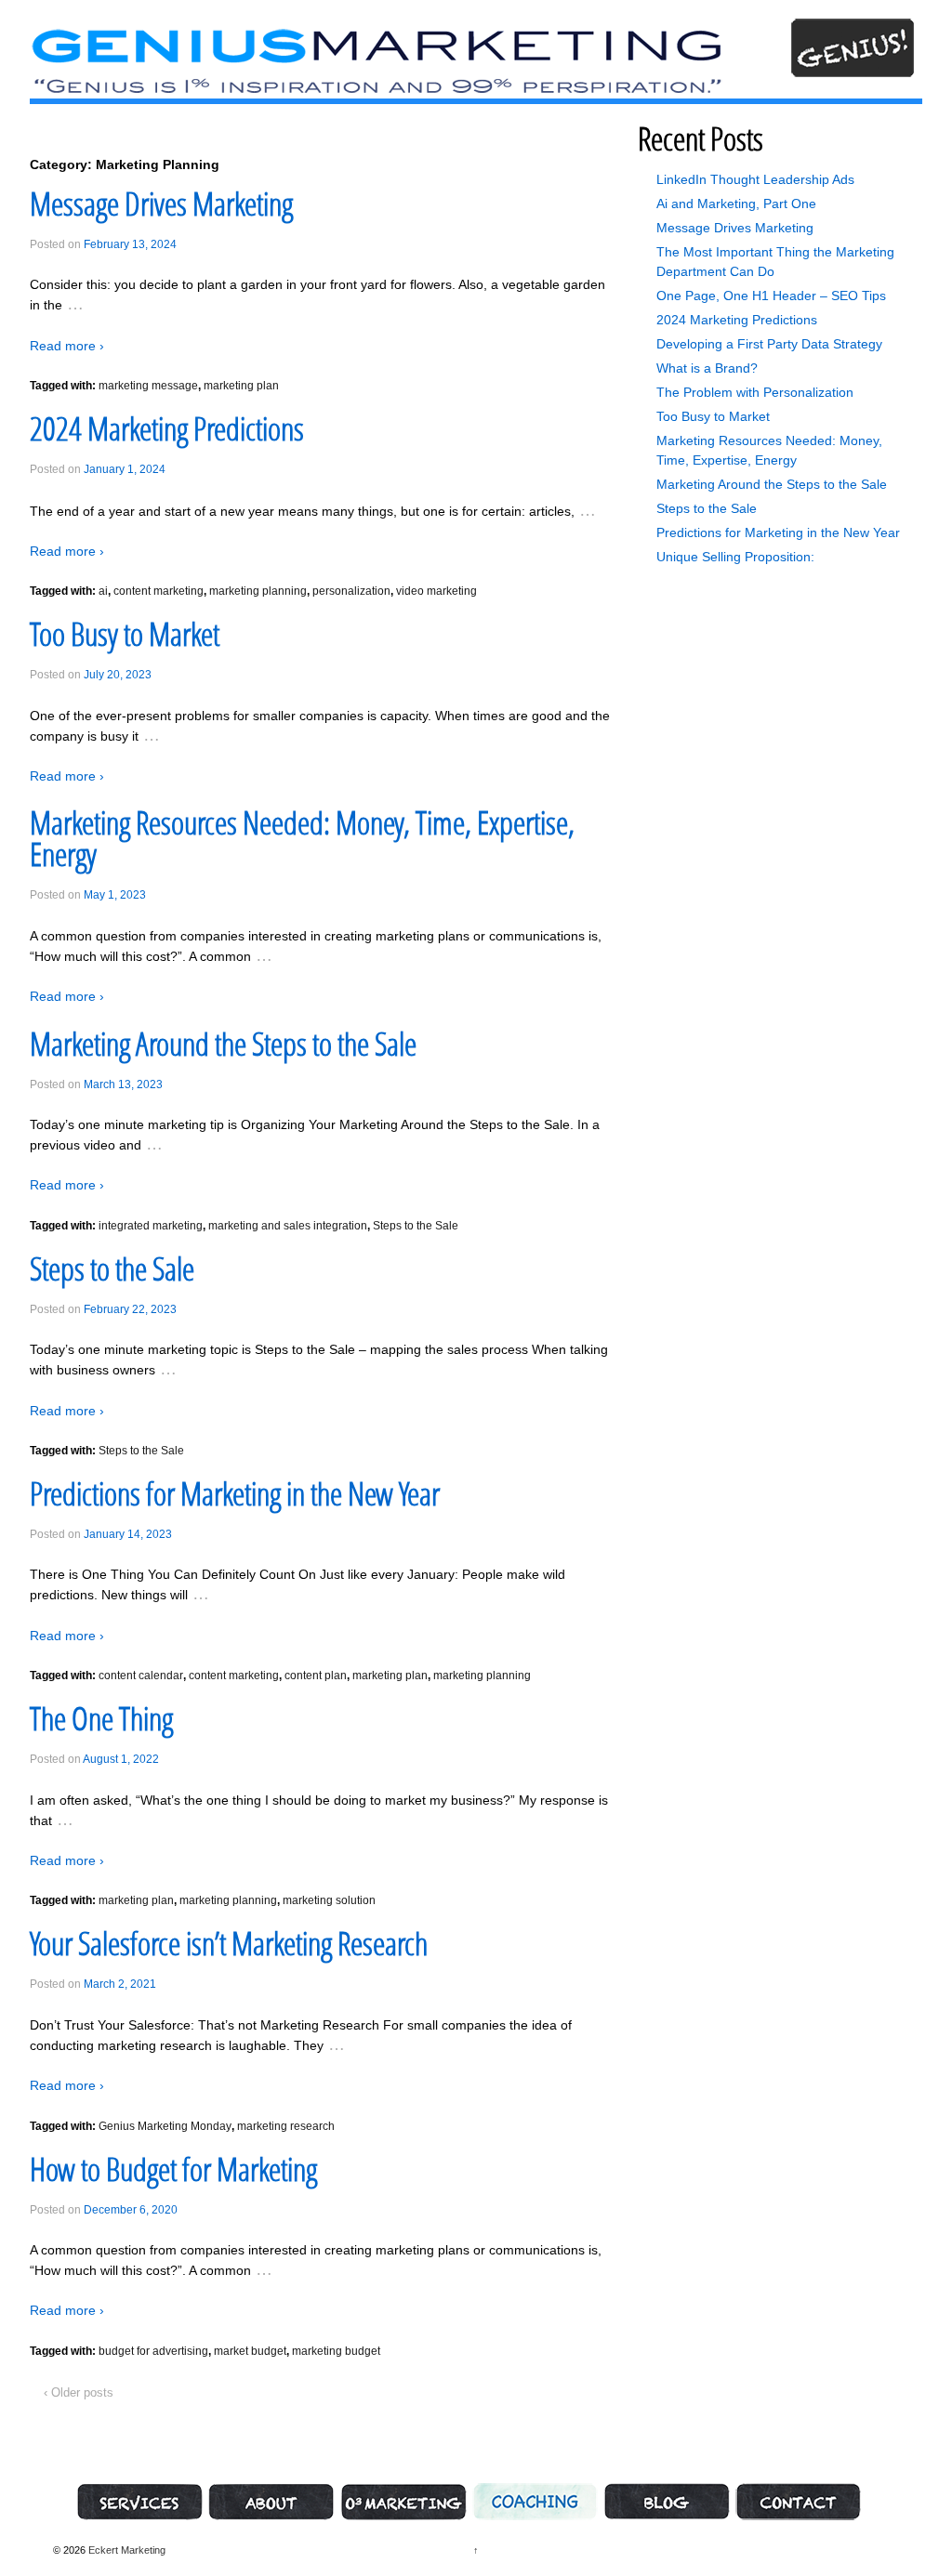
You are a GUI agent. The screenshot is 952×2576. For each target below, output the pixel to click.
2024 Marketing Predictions (167, 428)
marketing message (148, 386)
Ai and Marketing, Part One (736, 204)
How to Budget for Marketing (173, 2169)
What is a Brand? (707, 368)
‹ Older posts (79, 2392)
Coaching (535, 2502)
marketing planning (258, 591)
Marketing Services (139, 2502)
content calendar (141, 1676)
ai (103, 591)
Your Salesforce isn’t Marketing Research (229, 1943)
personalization (351, 591)
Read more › (67, 346)
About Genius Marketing (271, 2502)
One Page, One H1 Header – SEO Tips (771, 296)
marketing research (286, 2126)
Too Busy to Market (125, 634)
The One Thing (101, 1718)
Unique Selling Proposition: (735, 557)
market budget (250, 2351)
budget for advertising (153, 2351)
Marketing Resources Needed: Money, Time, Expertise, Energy (302, 838)
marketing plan (241, 386)
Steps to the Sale (416, 1226)
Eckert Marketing (126, 2550)
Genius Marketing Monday (165, 2126)
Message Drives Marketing (161, 204)
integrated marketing (151, 1226)
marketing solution (329, 1900)
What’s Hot (667, 2502)
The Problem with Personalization (755, 392)
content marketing (159, 591)
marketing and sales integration (288, 1226)
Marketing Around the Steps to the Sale (223, 1044)
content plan (316, 1676)
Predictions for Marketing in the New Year (235, 1493)
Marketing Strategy (403, 2502)
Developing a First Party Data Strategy (769, 344)
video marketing (436, 591)
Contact (798, 2502)
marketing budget (336, 2351)
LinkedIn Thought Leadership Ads (755, 179)
